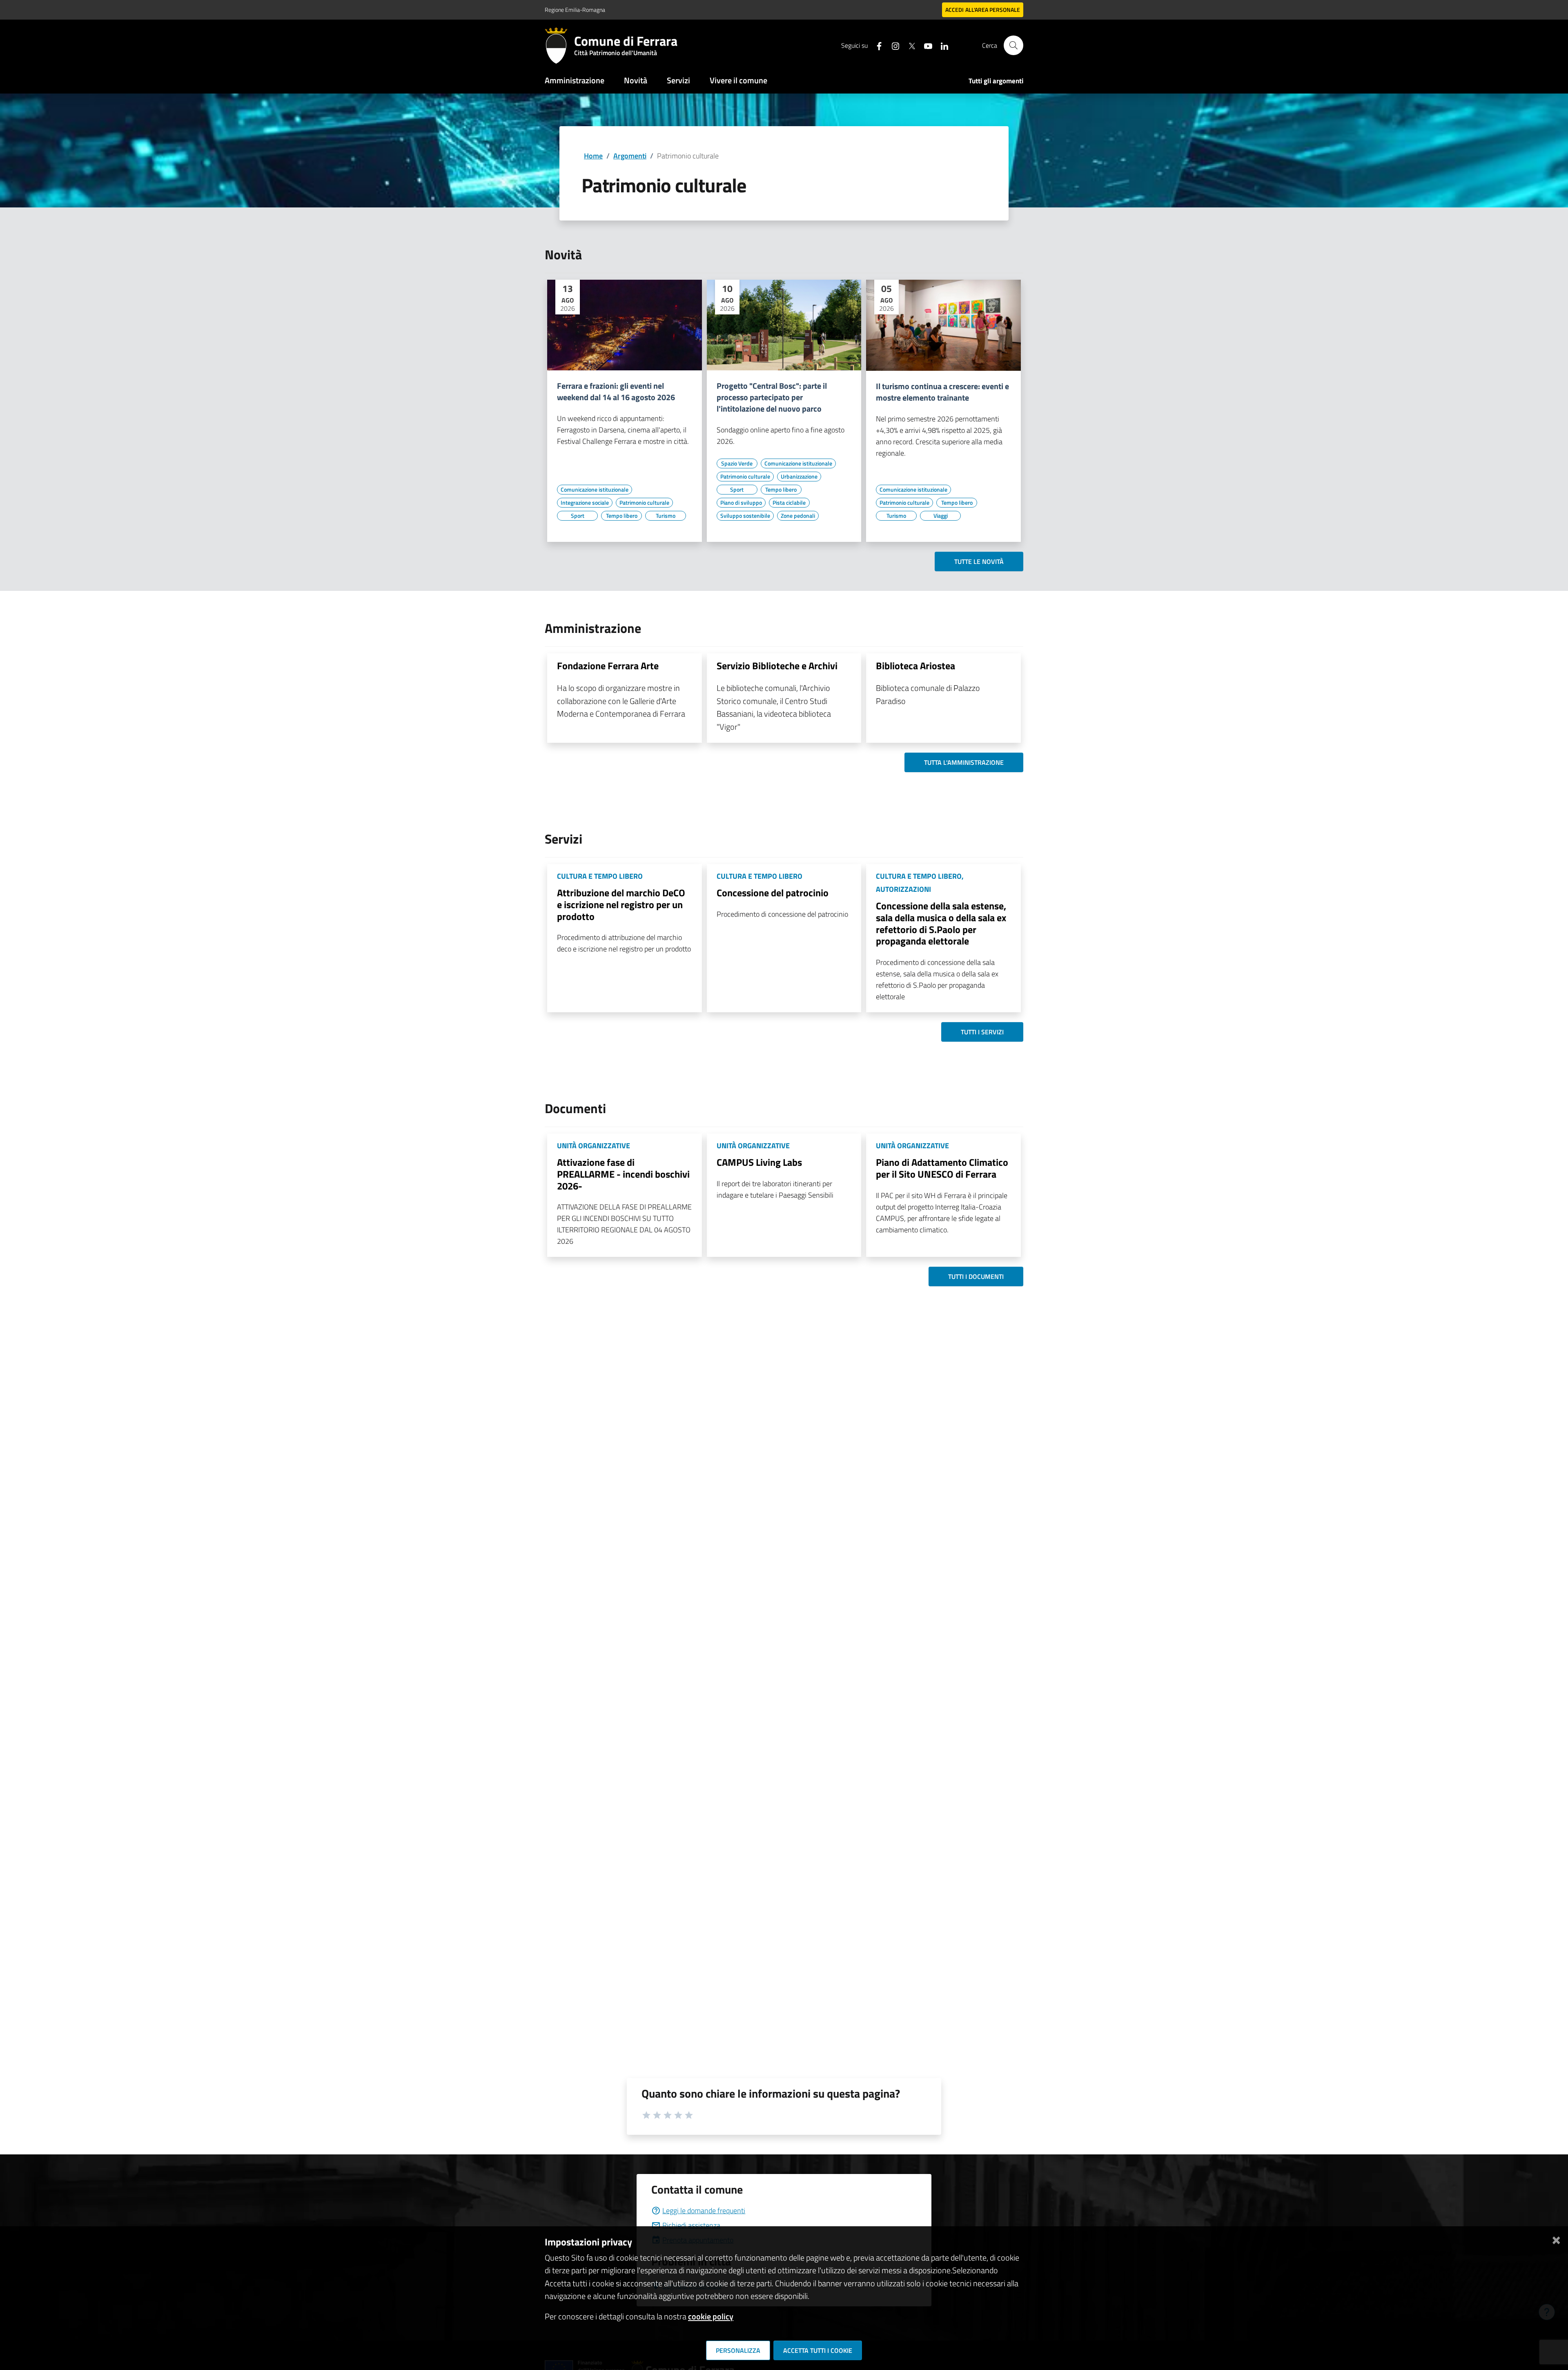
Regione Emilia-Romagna (575, 10)
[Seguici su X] (909, 45)
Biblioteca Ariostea (915, 666)
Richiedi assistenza (691, 2225)
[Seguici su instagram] (892, 45)
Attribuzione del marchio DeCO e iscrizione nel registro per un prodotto (621, 904)
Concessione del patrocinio (773, 893)
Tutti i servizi (982, 1032)
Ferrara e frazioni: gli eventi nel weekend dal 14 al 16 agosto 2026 (616, 392)
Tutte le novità (979, 561)
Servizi (678, 80)
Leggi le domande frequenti (704, 2211)
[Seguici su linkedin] (941, 45)
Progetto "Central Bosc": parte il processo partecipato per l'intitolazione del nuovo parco (772, 397)
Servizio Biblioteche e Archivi (777, 666)
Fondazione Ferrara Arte (608, 666)
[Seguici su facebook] (876, 45)
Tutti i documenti (976, 1276)
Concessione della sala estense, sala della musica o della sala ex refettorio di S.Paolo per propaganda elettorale (941, 923)
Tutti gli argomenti (996, 81)
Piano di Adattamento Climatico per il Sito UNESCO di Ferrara (942, 1168)
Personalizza (738, 2350)
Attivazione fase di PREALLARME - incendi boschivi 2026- (623, 1174)
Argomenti (630, 156)
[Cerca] (1013, 45)
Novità (636, 80)
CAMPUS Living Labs (759, 1162)
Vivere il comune (738, 80)
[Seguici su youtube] (925, 45)
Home (593, 156)
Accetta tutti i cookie (818, 2350)
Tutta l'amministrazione (964, 762)
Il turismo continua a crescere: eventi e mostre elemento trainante (942, 392)
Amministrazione (575, 80)
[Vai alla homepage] (559, 45)
